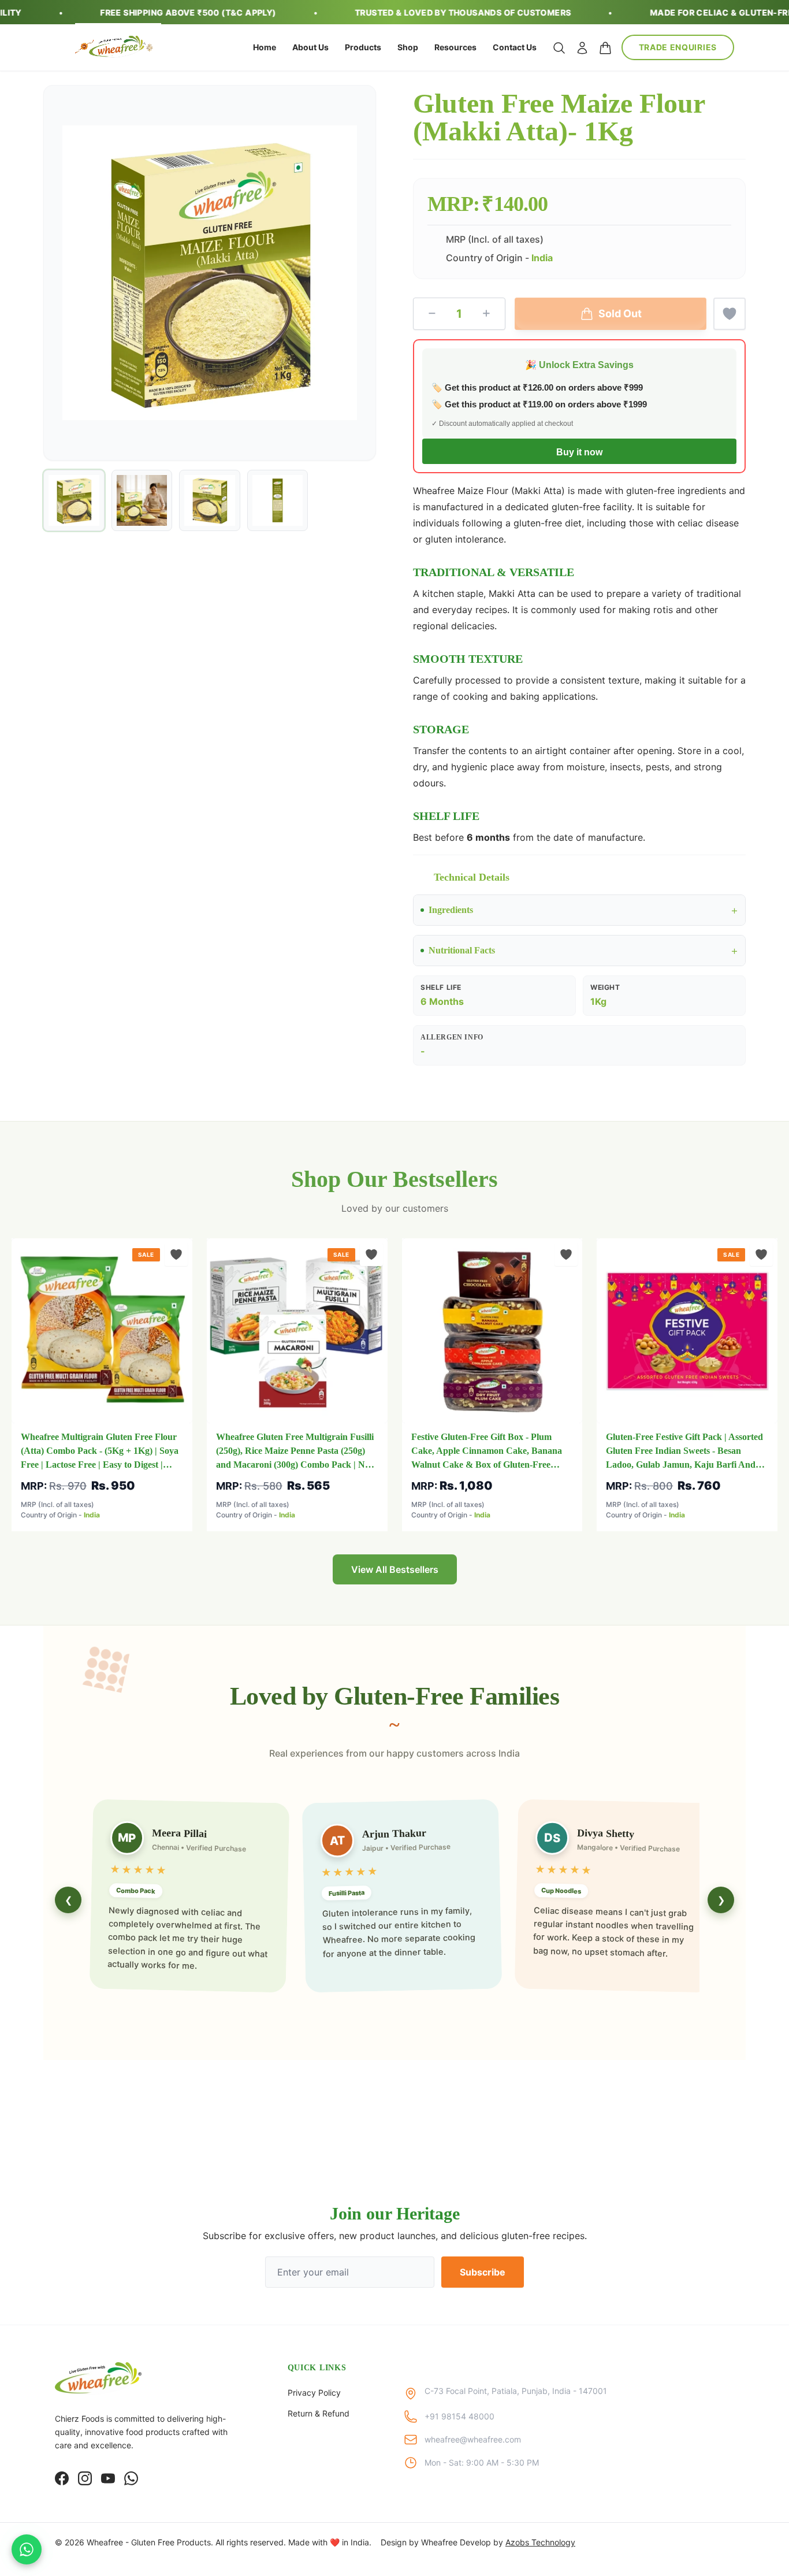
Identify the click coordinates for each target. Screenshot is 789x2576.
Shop (408, 47)
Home (265, 47)
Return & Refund (319, 2413)
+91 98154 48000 (459, 2416)
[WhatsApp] (131, 2478)
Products (363, 47)
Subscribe (483, 2272)
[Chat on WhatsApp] (27, 2549)
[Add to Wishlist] (730, 314)
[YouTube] (108, 2478)
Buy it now (579, 452)
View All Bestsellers (395, 1569)
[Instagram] (85, 2478)
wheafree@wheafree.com (473, 2439)
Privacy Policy (314, 2393)
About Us (310, 47)
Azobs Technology (540, 2542)
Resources (455, 47)
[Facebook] (62, 2478)
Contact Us (515, 47)
